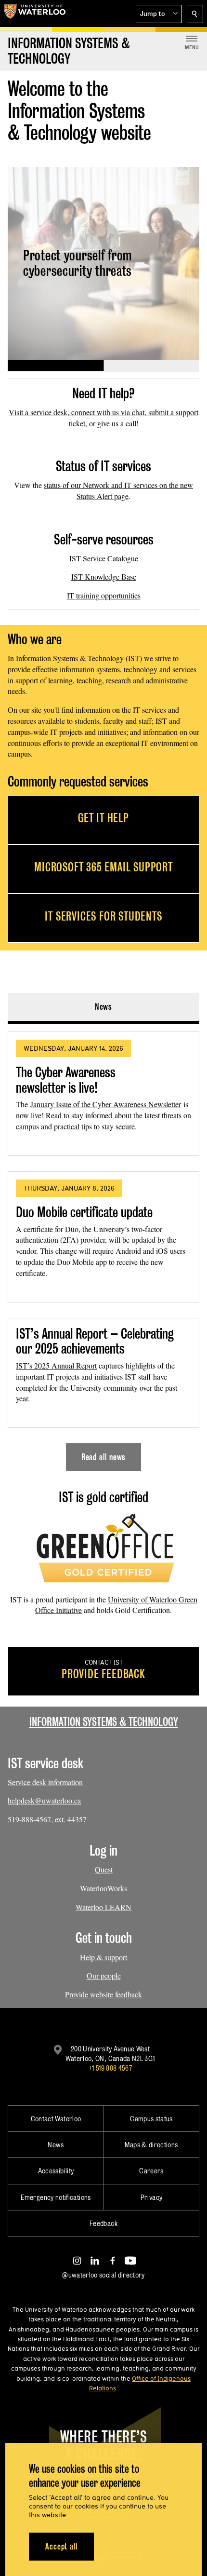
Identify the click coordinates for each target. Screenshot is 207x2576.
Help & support (103, 1957)
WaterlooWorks (103, 1888)
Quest (104, 1869)
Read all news (104, 1457)
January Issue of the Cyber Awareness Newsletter (106, 1104)
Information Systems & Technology (104, 1722)
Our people (104, 1975)
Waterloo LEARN (103, 1907)
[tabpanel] (103, 1247)
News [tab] (104, 1007)
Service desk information (45, 1782)
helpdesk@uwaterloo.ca (44, 1800)
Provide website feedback (103, 1994)
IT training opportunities (104, 595)
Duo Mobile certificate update (84, 1212)
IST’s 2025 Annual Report (56, 1365)
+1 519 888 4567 (110, 2068)
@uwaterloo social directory (103, 2275)
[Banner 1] (56, 366)
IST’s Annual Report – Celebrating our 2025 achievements (95, 1341)
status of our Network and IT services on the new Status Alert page (118, 490)
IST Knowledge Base (104, 576)
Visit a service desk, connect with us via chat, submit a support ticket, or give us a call (103, 418)
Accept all (61, 2546)
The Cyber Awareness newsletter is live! (66, 1080)
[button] (159, 14)
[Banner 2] (151, 366)
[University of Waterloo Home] (35, 14)
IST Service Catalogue (104, 558)
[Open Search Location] (195, 14)
